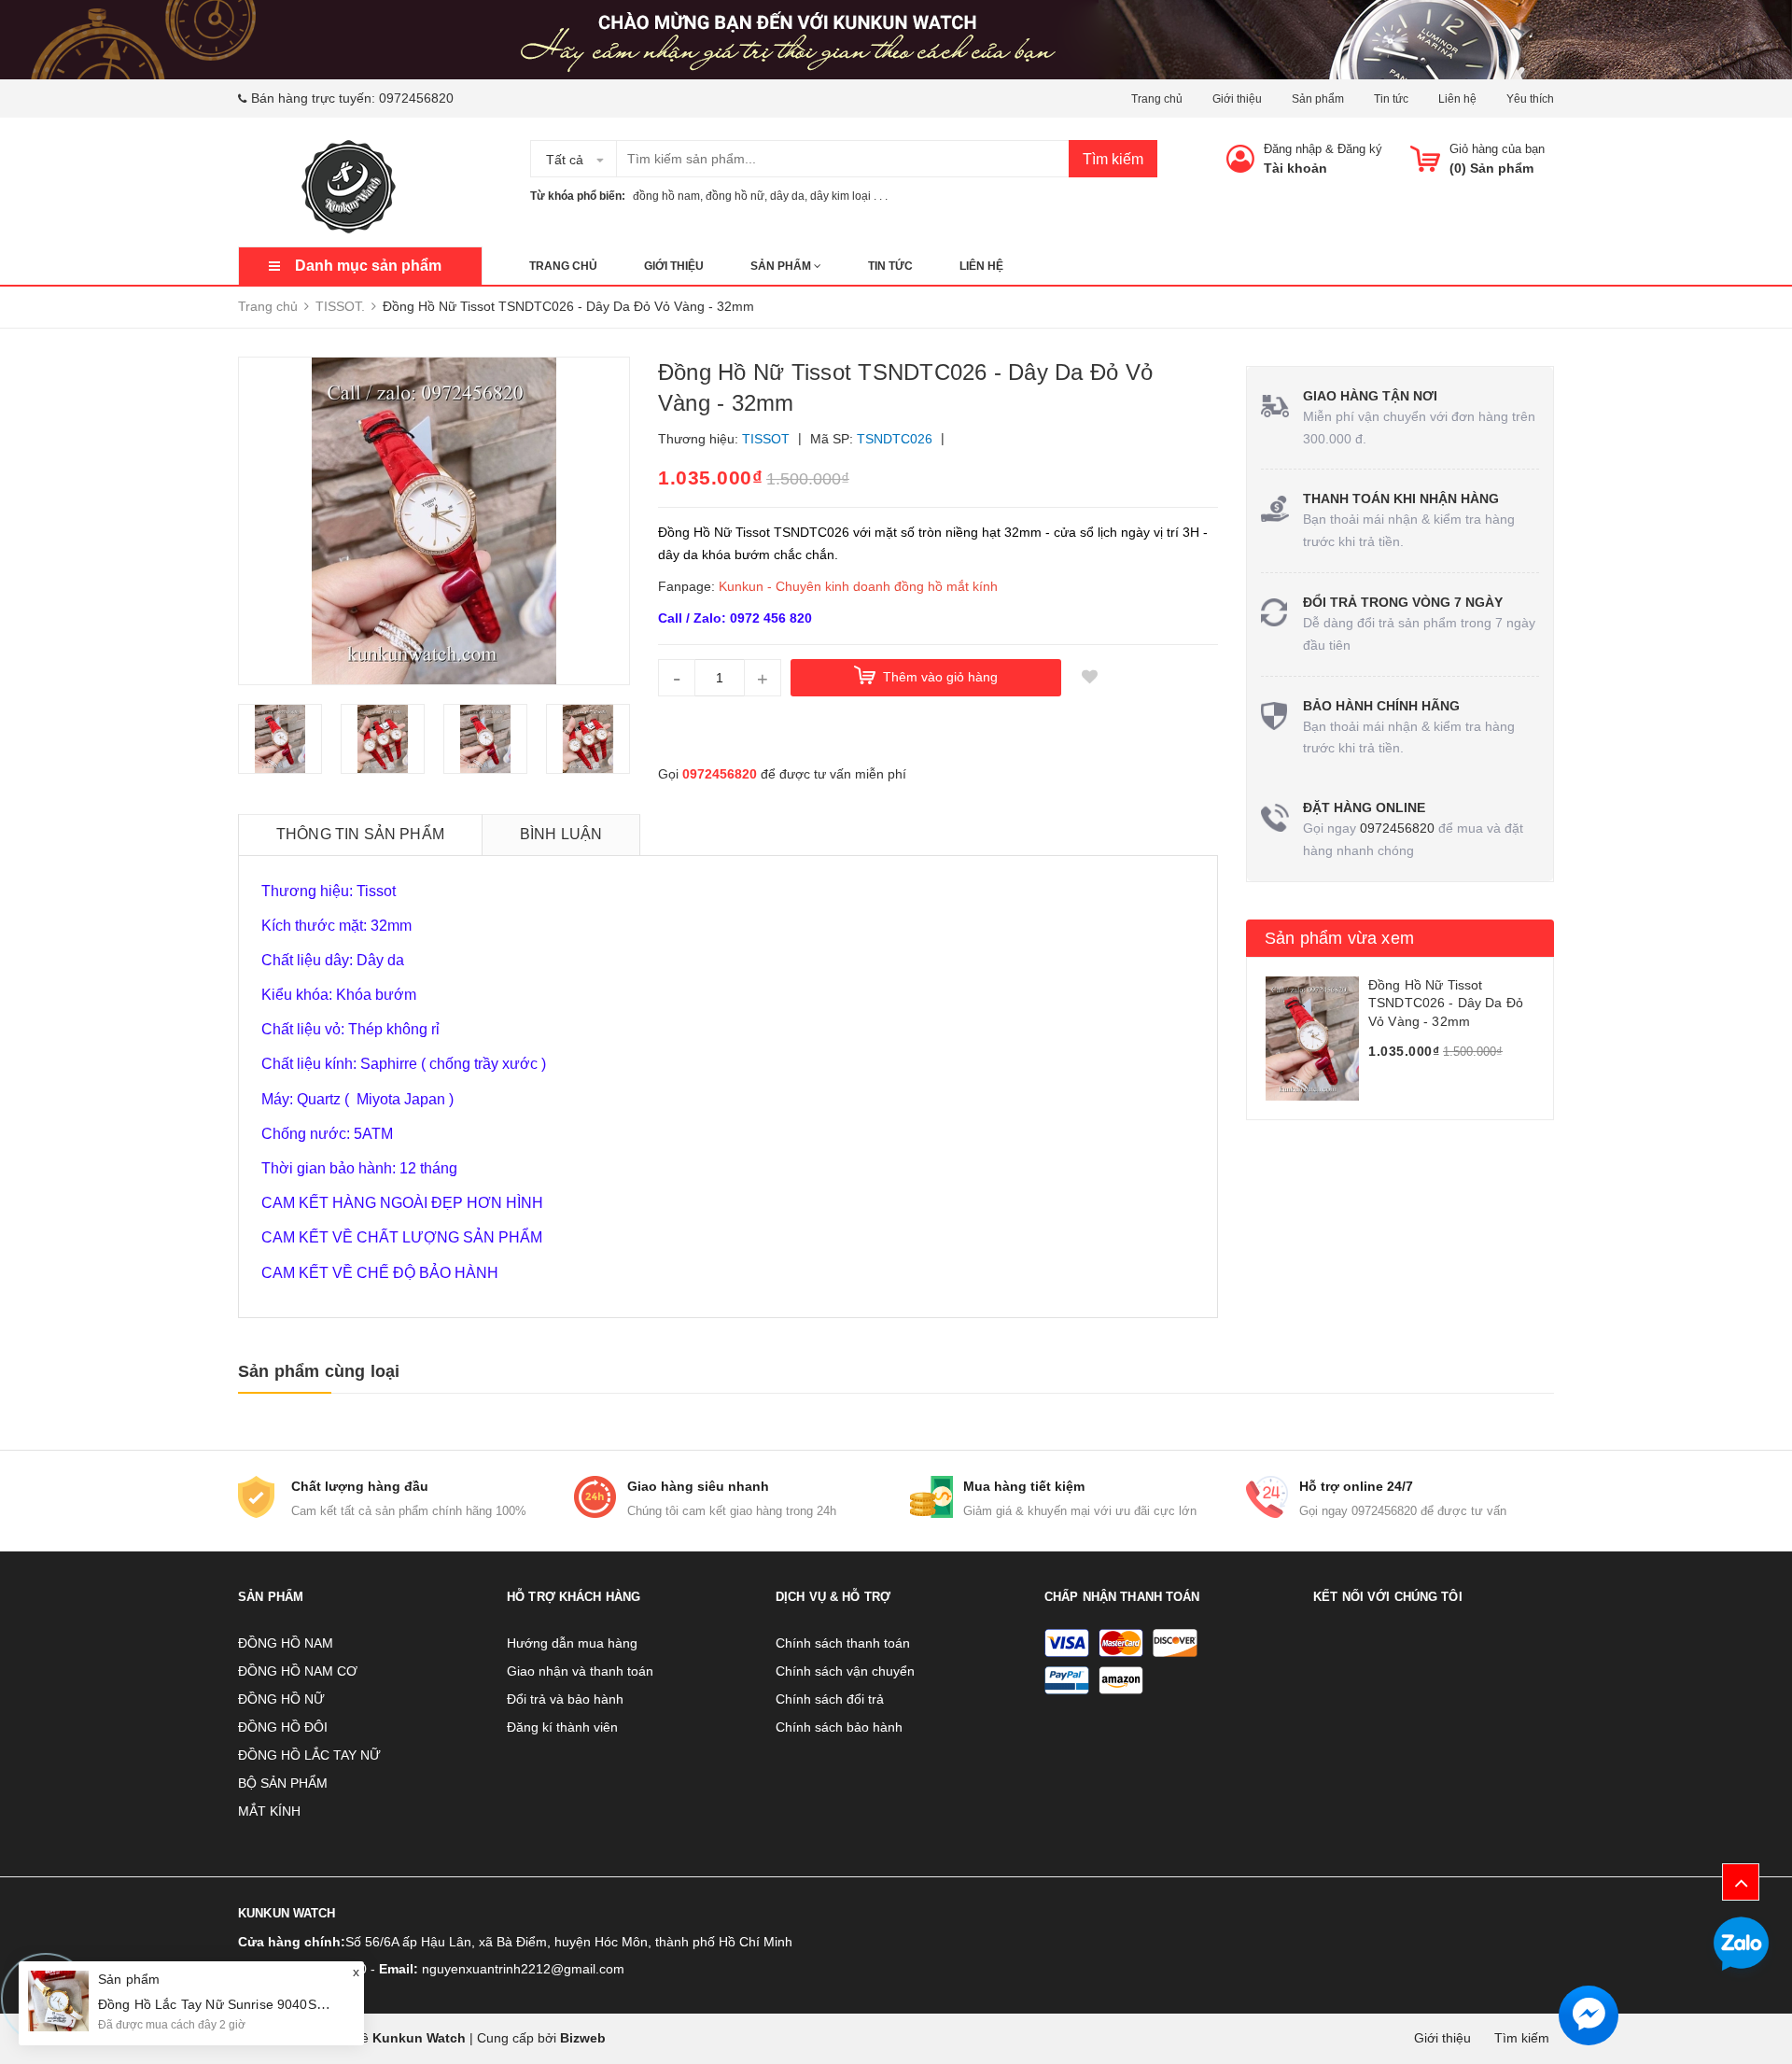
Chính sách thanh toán (843, 1643)
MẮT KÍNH (269, 1811)
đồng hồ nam (666, 196)
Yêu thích (1530, 99)
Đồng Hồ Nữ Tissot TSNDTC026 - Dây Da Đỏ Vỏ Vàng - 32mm (1446, 1003)
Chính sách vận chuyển (845, 1671)
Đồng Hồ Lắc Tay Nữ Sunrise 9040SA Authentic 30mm (261, 2004)
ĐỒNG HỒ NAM (286, 1643)
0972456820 (416, 98)
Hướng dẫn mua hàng (572, 1643)
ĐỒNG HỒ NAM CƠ (298, 1671)
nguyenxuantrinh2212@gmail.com (523, 1969)
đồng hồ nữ (735, 196)
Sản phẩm (1318, 99)
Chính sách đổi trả (830, 1699)
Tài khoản (1295, 168)
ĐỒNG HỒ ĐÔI (283, 1727)
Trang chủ (1157, 99)
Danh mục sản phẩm (368, 266)
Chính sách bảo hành (839, 1727)
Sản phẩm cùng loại (319, 1371)
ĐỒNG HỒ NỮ (281, 1699)
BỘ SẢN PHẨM (283, 1783)
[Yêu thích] (1089, 678)
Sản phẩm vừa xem (1339, 938)
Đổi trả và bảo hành (565, 1699)
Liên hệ (1457, 99)
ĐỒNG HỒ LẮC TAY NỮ (309, 1755)
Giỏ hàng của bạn (1497, 149)
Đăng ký (1360, 149)
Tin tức (1391, 99)
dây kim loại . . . (849, 196)
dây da (787, 196)
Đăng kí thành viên (562, 1727)
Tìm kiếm (1113, 159)
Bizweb (583, 2038)
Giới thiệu (1237, 99)
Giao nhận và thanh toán (580, 1671)
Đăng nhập (1293, 149)
